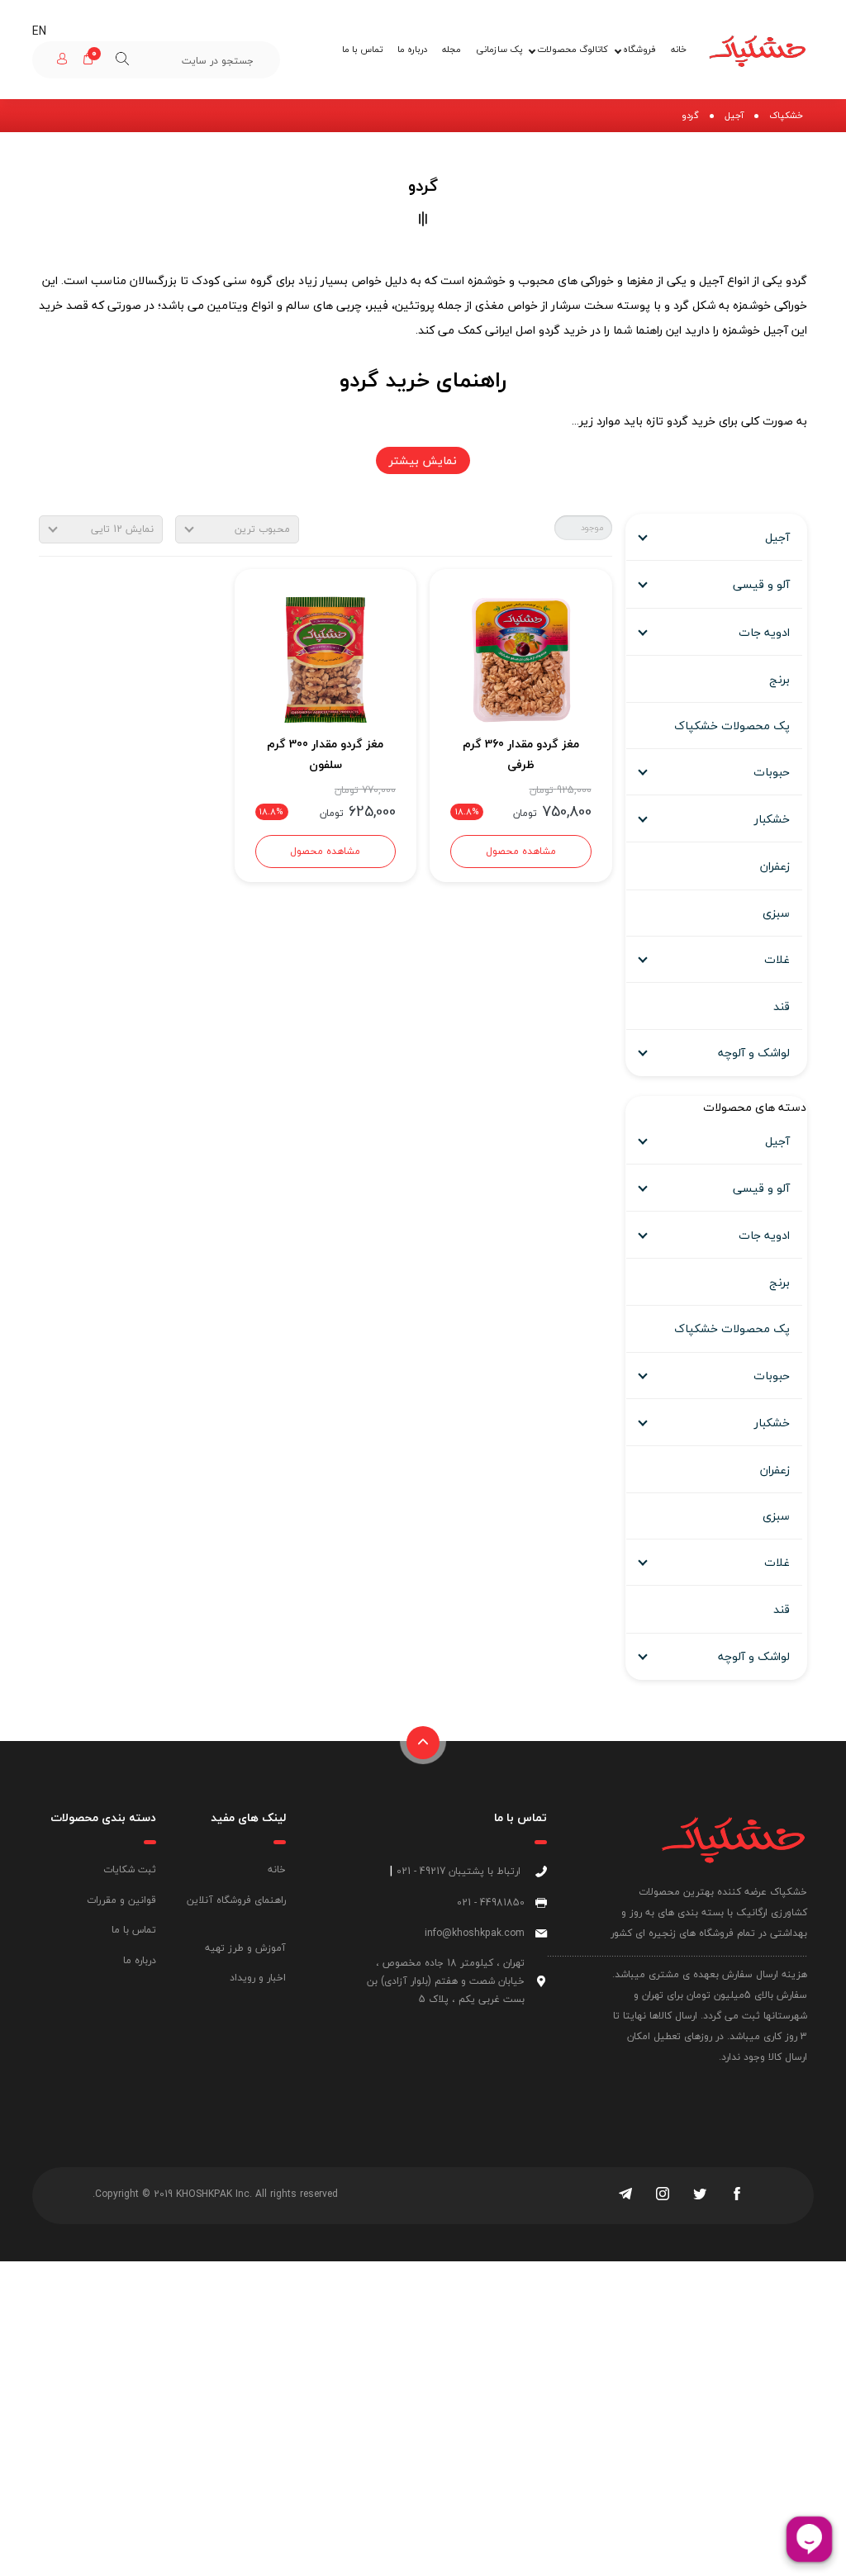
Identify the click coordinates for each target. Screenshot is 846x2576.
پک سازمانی (499, 49)
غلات (777, 959)
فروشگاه (639, 49)
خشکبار (772, 819)
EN (39, 31)
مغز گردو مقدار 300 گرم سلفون (325, 754)
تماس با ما (362, 49)
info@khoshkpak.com (475, 1933)
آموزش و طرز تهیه (245, 1948)
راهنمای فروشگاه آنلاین (236, 1900)
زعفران (775, 866)
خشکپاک (786, 115)
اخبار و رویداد (258, 1978)
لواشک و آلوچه (754, 1053)
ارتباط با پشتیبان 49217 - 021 (459, 1871)
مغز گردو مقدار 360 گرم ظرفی (521, 754)
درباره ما (412, 49)
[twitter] (700, 2195)
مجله (452, 49)
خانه (679, 49)
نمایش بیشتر (423, 460)
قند (782, 1006)
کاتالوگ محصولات (573, 49)
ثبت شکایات (130, 1869)
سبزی (776, 913)
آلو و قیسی (761, 584)
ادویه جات (764, 632)
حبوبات (772, 772)
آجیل (734, 115)
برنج (779, 679)
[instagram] (663, 2195)
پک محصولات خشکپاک (732, 726)
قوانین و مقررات (121, 1900)
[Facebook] (737, 2195)
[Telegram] (625, 2195)
